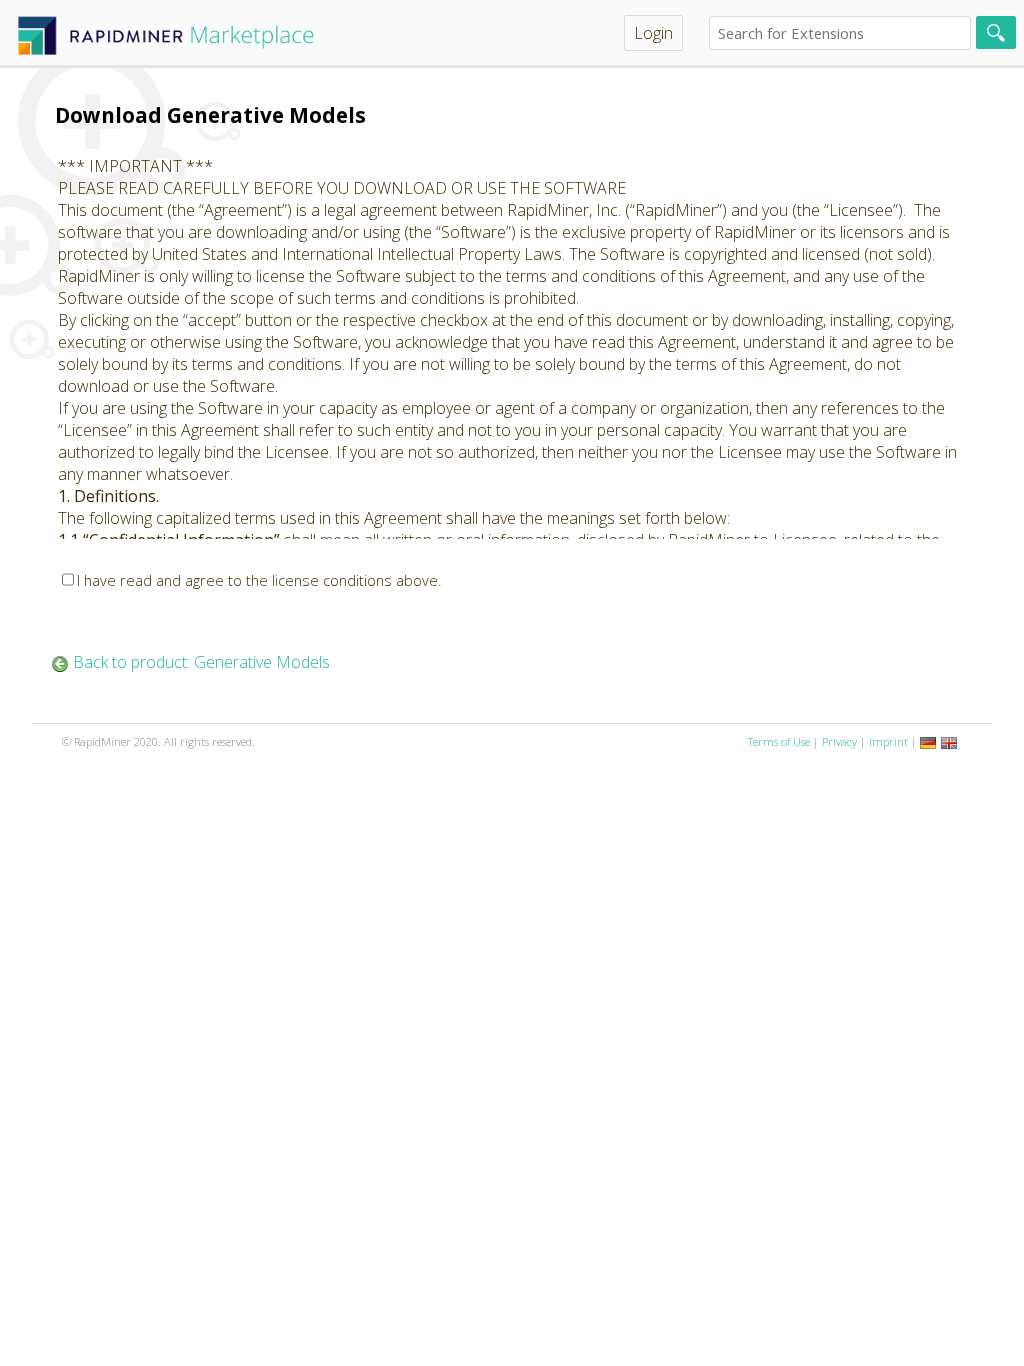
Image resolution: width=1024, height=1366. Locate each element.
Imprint (888, 741)
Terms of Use (779, 741)
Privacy (839, 741)
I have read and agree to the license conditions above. (259, 580)
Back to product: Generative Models (201, 662)
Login (653, 33)
